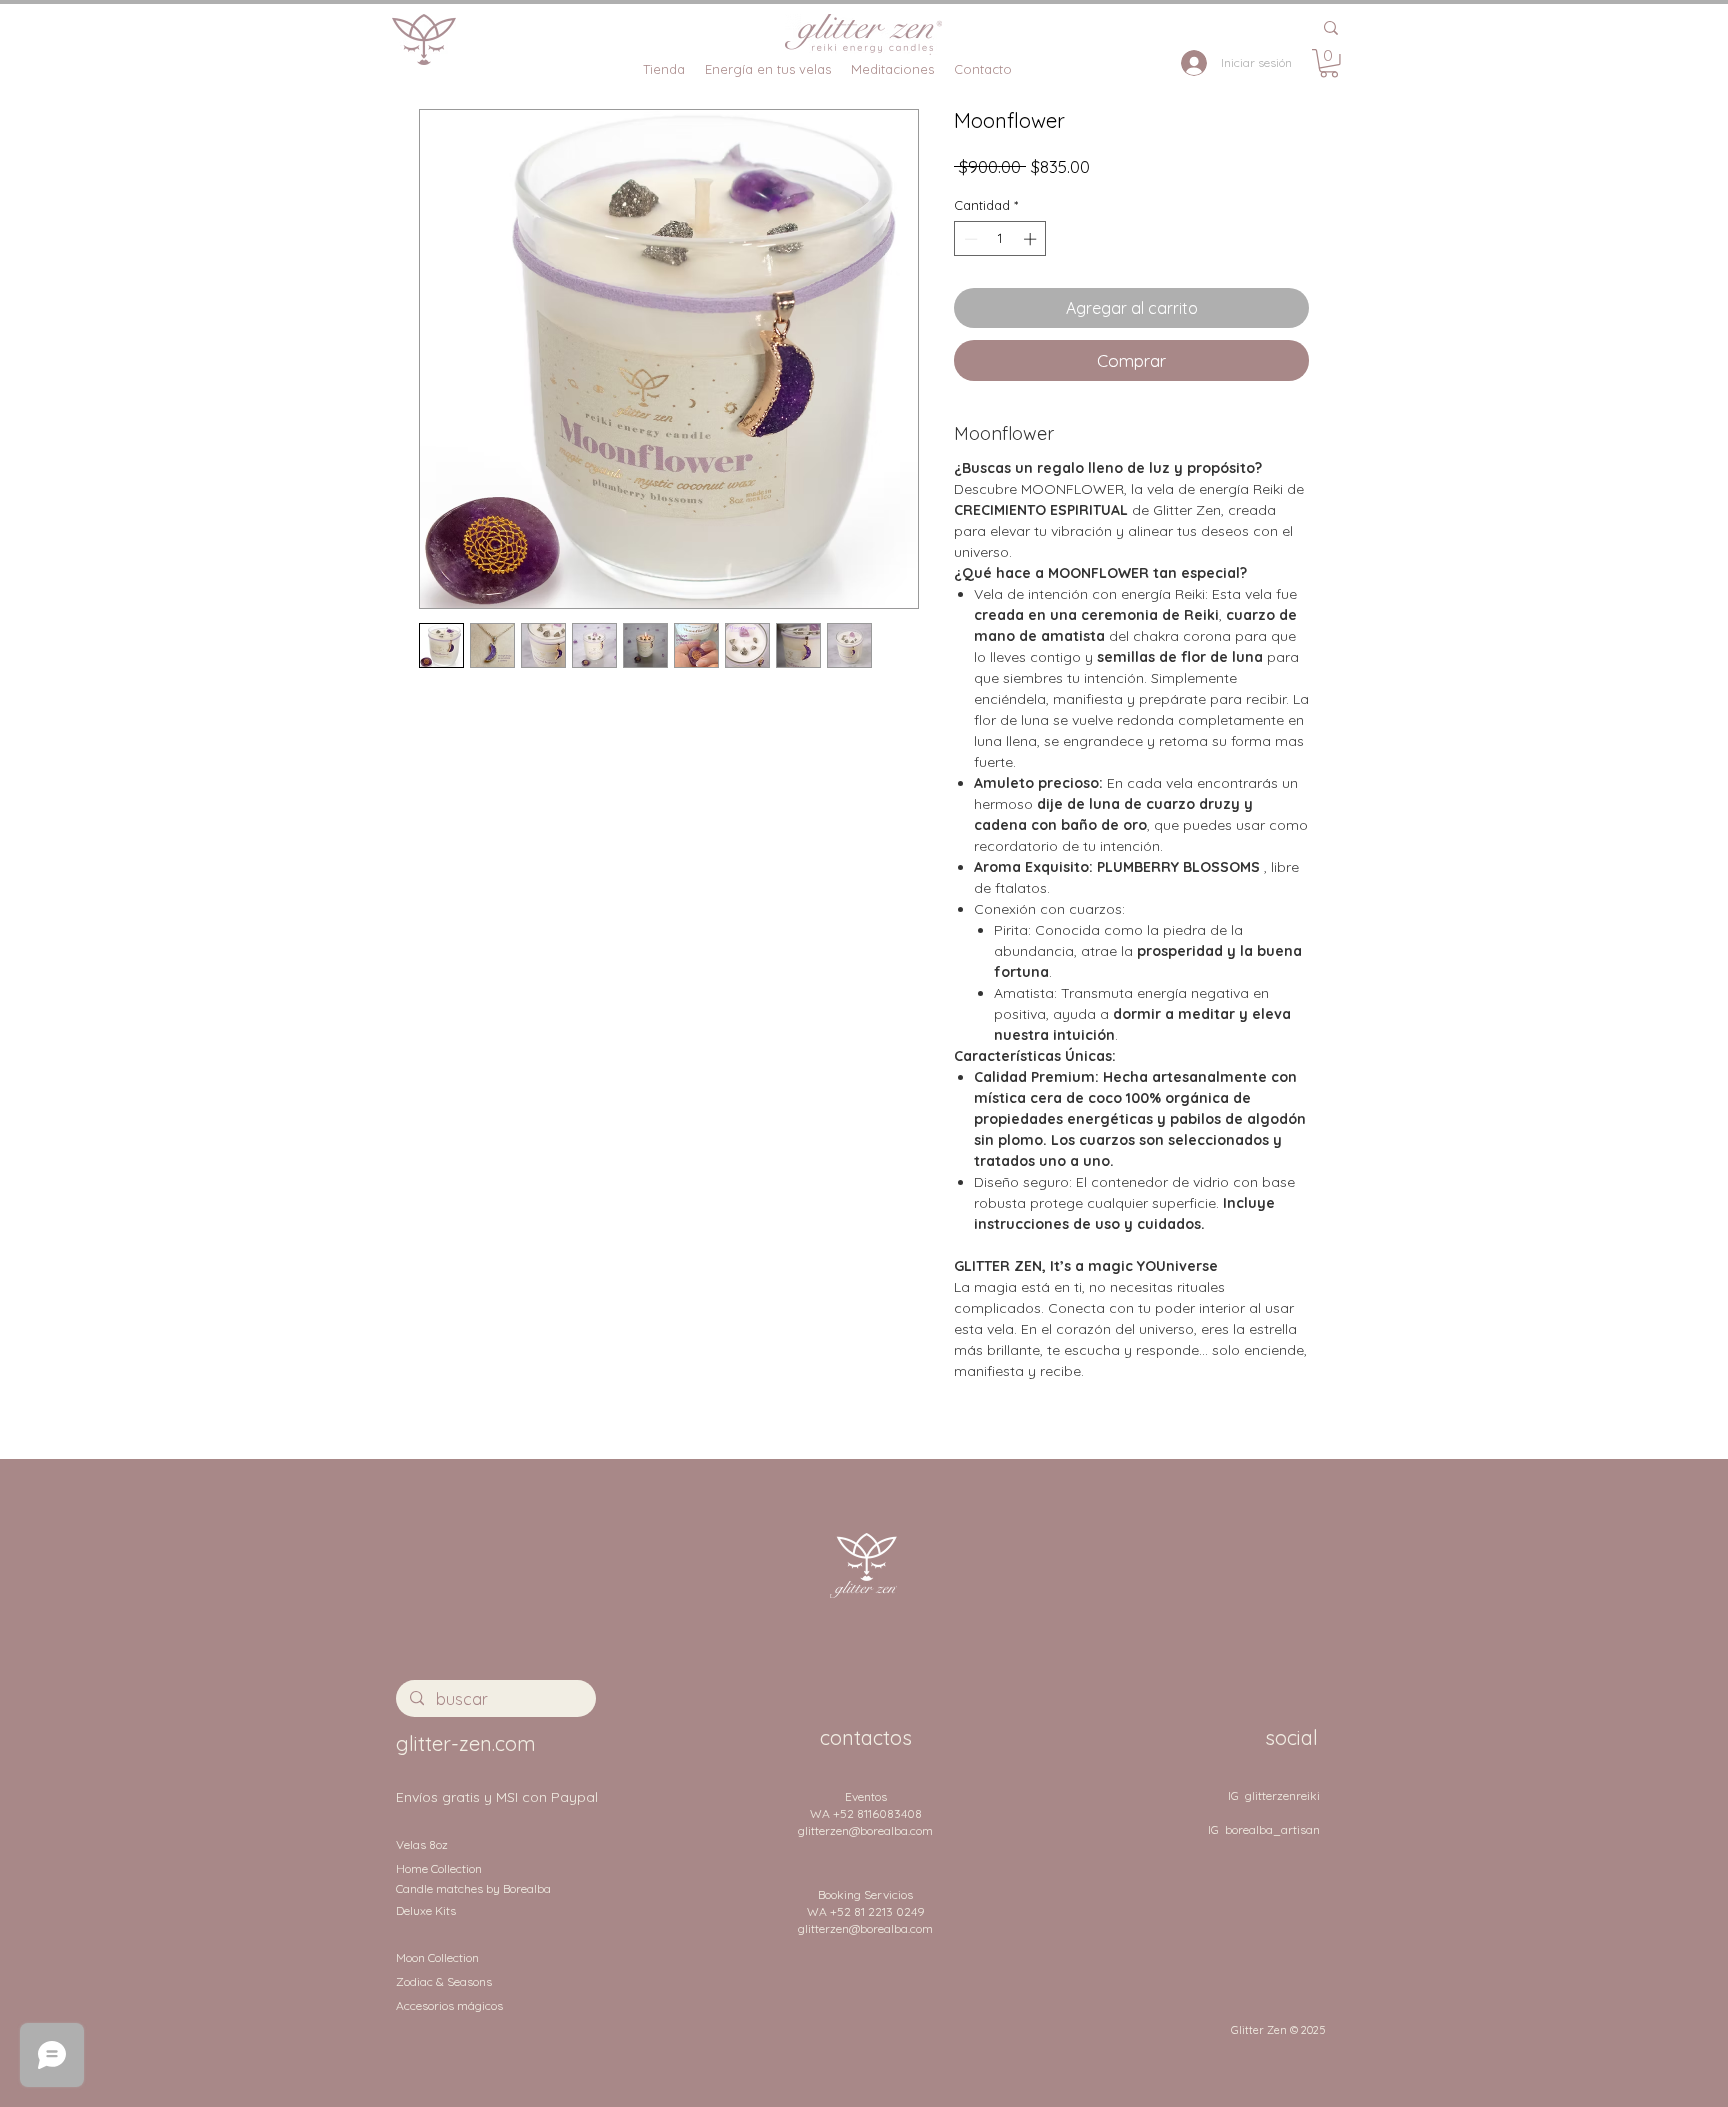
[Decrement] (969, 239)
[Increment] (1032, 239)
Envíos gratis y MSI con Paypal (497, 1797)
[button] (1329, 63)
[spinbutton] (1000, 239)
